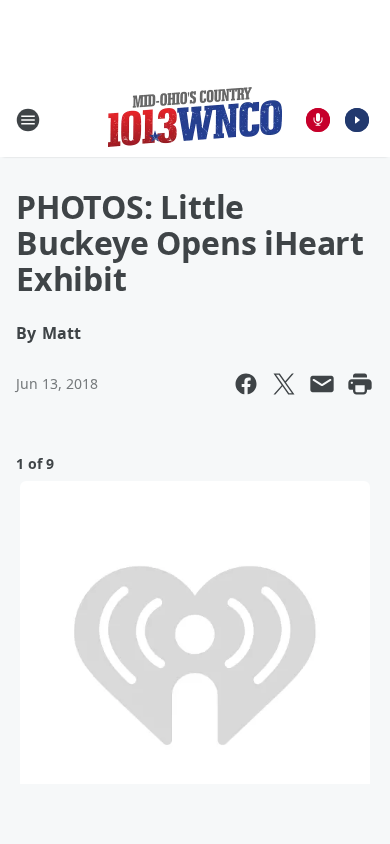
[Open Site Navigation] (28, 120)
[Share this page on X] (284, 384)
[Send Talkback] (318, 120)
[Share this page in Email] (322, 384)
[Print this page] (360, 384)
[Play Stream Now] (357, 120)
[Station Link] (195, 119)
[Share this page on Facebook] (246, 384)
